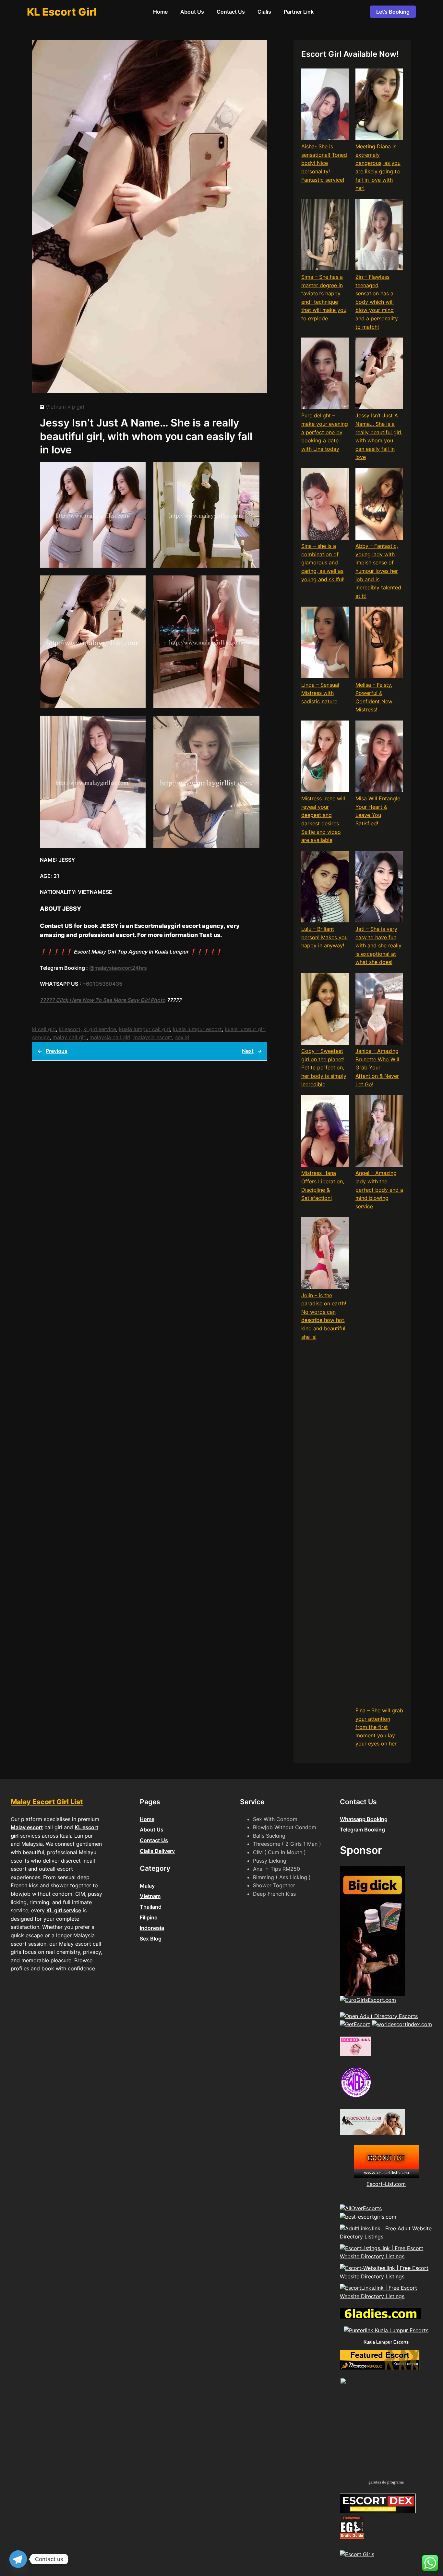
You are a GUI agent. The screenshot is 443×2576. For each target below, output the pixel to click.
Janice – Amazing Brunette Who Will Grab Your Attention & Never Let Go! (377, 1067)
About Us (152, 1830)
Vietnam (56, 407)
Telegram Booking (362, 1830)
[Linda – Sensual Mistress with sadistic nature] (325, 644)
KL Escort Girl (62, 12)
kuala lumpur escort (197, 1029)
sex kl (182, 1037)
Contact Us (154, 1840)
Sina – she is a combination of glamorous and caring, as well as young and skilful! (323, 562)
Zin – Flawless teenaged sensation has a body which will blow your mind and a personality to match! (377, 302)
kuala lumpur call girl (144, 1029)
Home (147, 1819)
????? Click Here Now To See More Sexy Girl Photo (103, 1000)
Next (248, 1051)
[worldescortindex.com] (402, 2024)
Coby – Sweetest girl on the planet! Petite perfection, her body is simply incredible (324, 1067)
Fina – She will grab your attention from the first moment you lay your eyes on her (379, 1727)
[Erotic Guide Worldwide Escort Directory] (352, 2538)
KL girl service (64, 1910)
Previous (57, 1051)
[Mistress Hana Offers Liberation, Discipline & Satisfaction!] (325, 1132)
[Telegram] (18, 2559)
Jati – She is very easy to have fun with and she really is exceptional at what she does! (378, 945)
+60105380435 (102, 984)
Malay (147, 1886)
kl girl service (100, 1029)
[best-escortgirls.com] (368, 2217)
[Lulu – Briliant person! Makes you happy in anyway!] (325, 888)
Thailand (151, 1907)
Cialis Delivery (157, 1851)
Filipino (149, 1917)
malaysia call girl (110, 1037)
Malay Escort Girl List (47, 1802)
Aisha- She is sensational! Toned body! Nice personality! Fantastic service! (324, 163)
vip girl (76, 407)
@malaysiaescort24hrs (118, 968)
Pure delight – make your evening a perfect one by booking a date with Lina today (325, 432)
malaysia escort (153, 1037)
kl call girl (44, 1029)
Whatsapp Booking (364, 1819)
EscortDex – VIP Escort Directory (373, 2509)
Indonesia (152, 1928)
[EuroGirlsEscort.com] (368, 2000)
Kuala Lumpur (406, 2364)
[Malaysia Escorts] (356, 2097)
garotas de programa (386, 2482)
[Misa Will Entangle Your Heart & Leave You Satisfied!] (379, 758)
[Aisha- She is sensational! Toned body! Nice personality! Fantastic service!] (325, 105)
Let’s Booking (393, 12)
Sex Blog (151, 1939)
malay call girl (70, 1037)
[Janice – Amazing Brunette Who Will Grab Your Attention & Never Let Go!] (379, 1010)
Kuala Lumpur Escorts (386, 2342)
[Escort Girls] (357, 2554)
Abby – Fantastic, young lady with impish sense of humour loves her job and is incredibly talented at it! (378, 571)
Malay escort (27, 1827)
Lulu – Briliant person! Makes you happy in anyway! (324, 937)
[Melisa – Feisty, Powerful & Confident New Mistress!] (379, 644)
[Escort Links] (355, 2054)
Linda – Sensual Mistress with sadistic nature (320, 693)
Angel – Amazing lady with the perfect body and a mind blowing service (379, 1189)
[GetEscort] (355, 2024)
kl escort (70, 1029)
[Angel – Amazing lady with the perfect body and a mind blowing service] (379, 1132)
